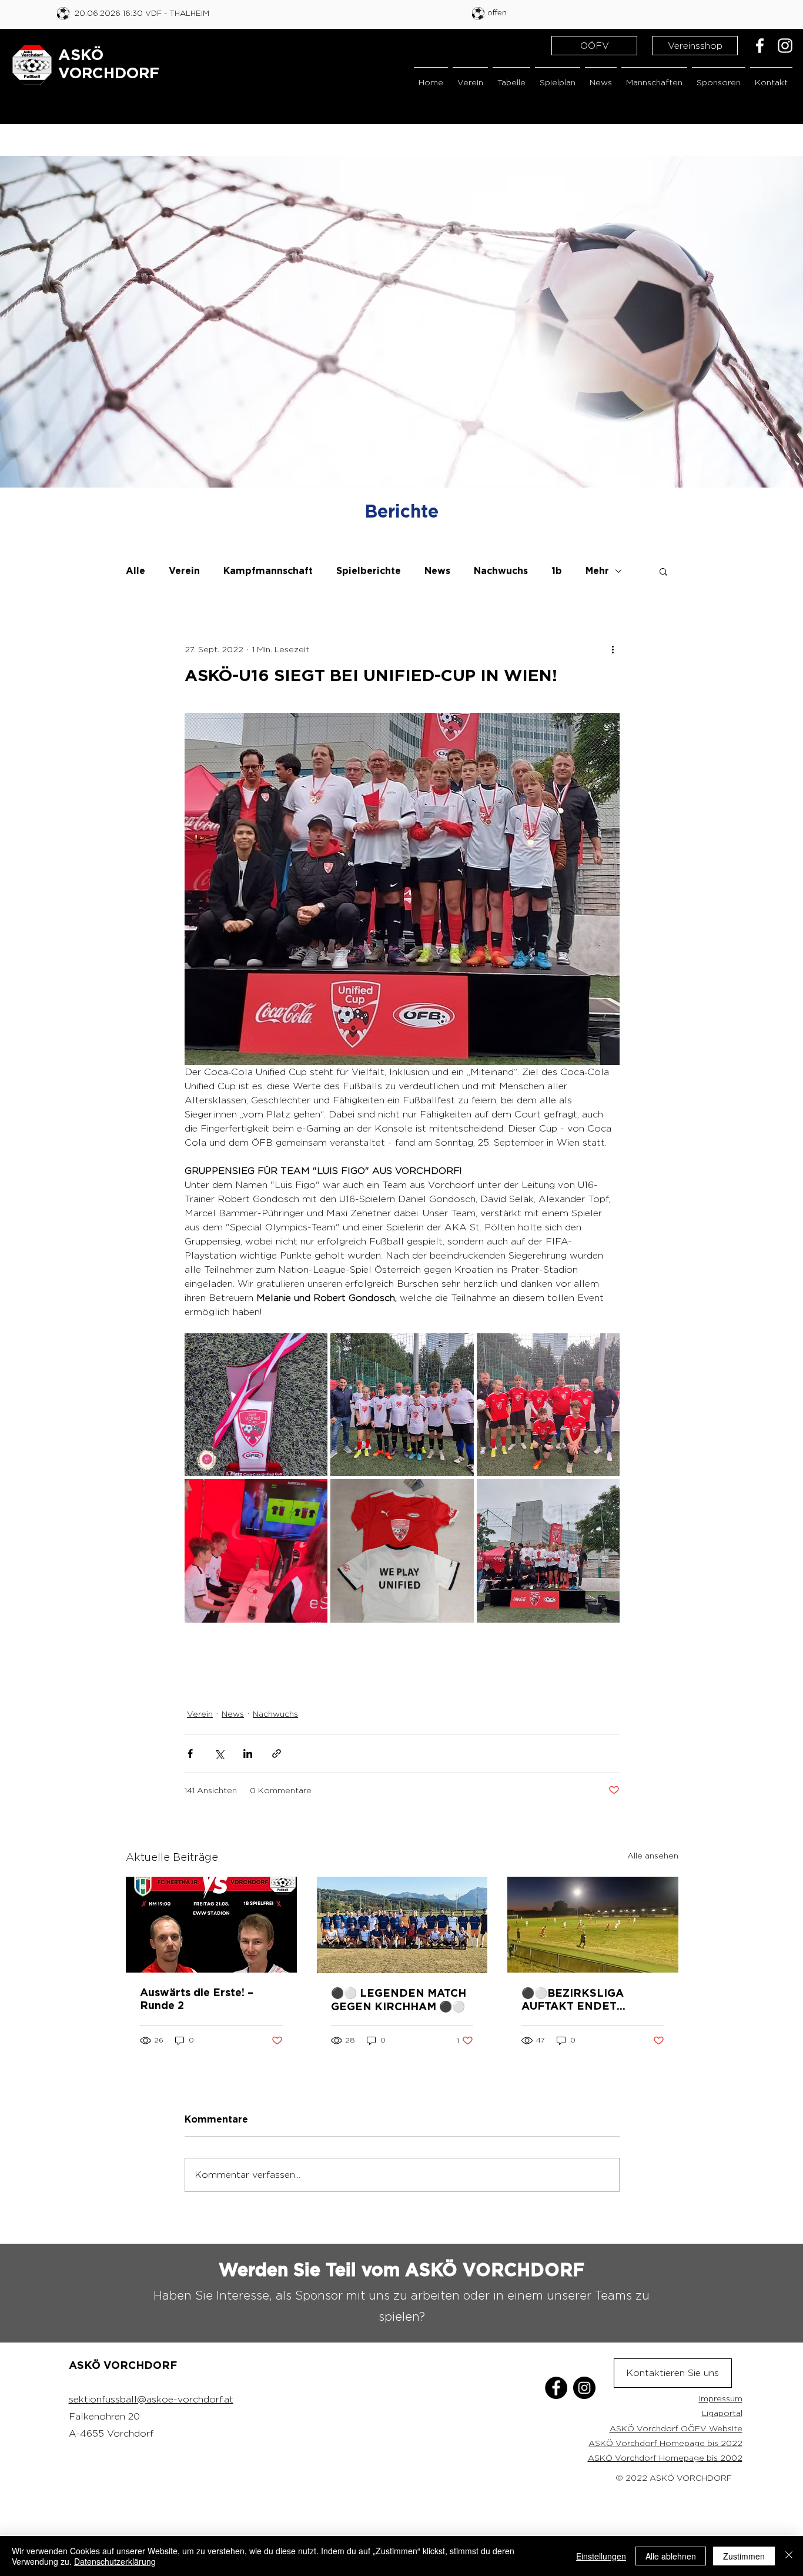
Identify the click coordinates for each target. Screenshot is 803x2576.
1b (557, 571)
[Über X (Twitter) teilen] (219, 1754)
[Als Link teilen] (277, 1754)
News (437, 571)
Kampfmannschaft (268, 571)
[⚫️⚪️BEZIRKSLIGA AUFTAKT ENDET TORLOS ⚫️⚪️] (593, 1925)
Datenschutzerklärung (115, 2561)
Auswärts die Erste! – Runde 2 (197, 2000)
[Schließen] (789, 2556)
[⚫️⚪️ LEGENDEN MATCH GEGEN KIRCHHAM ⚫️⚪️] (402, 1925)
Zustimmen (744, 2556)
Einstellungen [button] (601, 2556)
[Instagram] (785, 46)
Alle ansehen (653, 1855)
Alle (135, 571)
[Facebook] (760, 46)
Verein (184, 571)
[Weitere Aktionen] (613, 649)
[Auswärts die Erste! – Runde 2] (211, 1925)
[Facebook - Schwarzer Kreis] (556, 2388)
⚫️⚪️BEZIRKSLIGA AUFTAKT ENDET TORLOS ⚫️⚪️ (573, 2001)
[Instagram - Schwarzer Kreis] (584, 2388)
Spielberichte (369, 571)
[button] (470, 77)
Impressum (721, 2398)
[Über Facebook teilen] (190, 1754)
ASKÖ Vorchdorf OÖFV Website (676, 2428)
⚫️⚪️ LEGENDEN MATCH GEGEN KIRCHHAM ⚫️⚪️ (399, 2001)
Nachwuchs (501, 571)
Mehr (597, 571)
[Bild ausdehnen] (256, 1405)
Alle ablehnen (671, 2556)
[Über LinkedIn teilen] (248, 1754)
